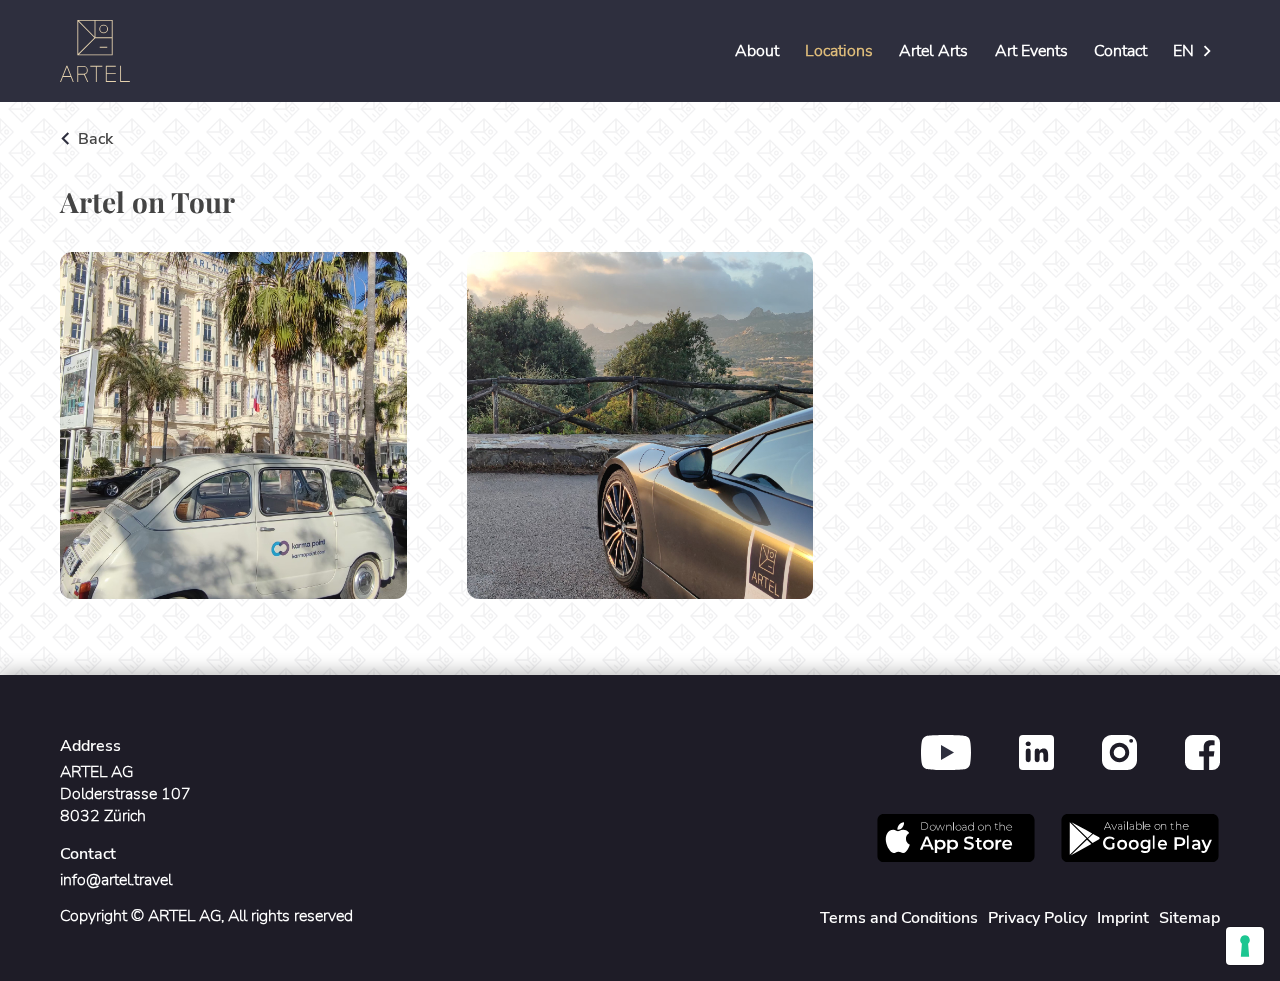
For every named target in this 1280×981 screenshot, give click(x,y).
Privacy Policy (1037, 918)
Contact (1120, 51)
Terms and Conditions (899, 918)
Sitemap (1189, 918)
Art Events (1031, 51)
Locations (839, 51)
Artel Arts (933, 51)
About (757, 51)
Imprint (1123, 918)
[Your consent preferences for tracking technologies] (1245, 946)
